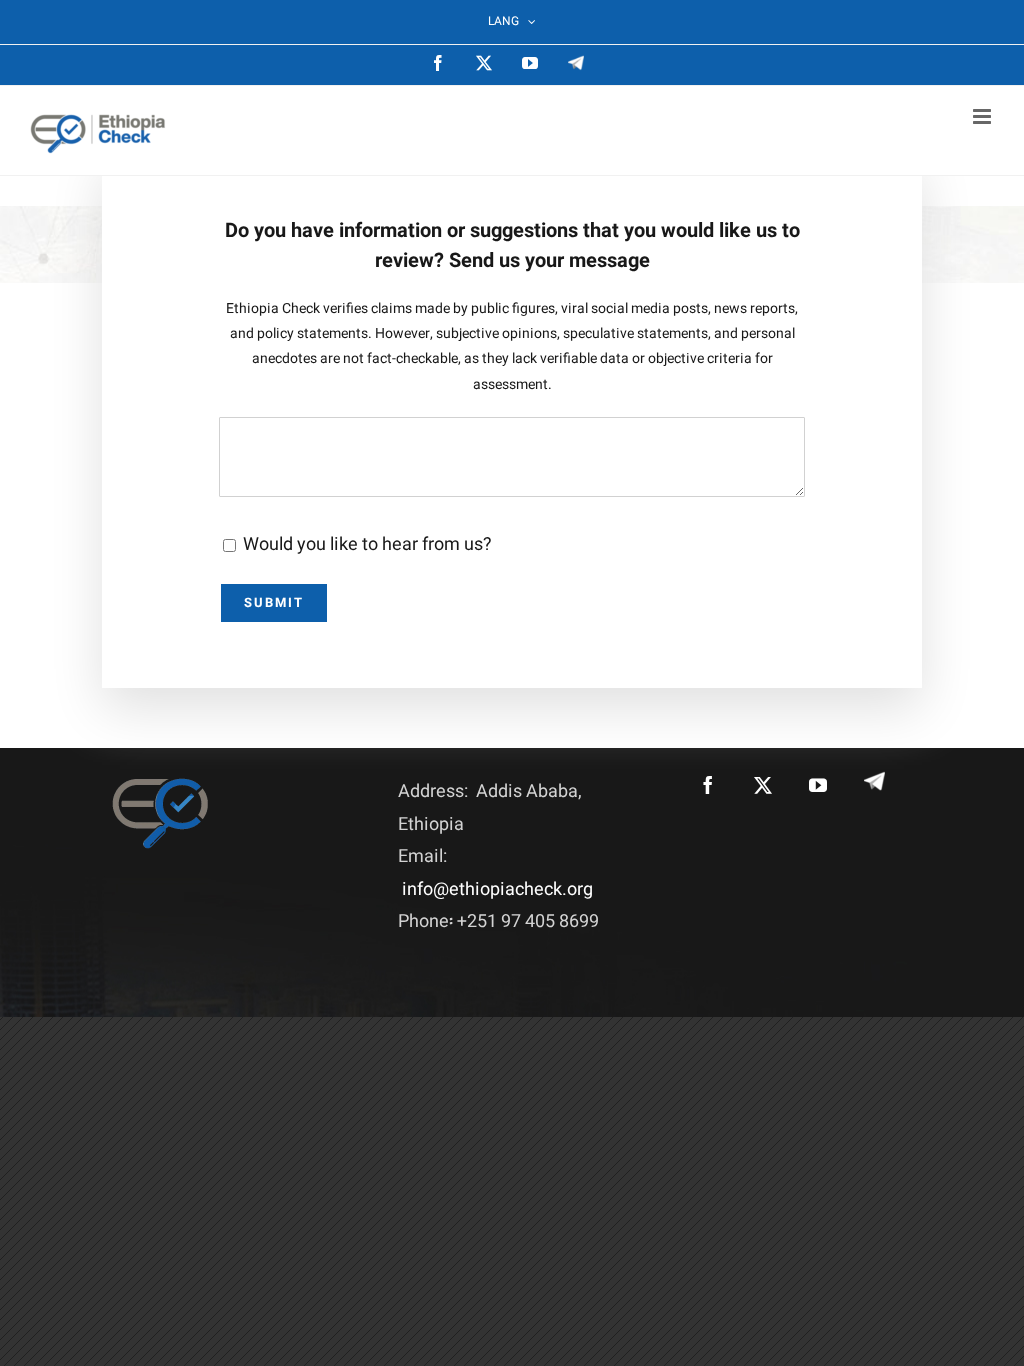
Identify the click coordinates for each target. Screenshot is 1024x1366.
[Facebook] (708, 785)
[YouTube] (818, 785)
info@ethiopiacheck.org (497, 889)
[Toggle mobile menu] (983, 116)
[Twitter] (763, 785)
